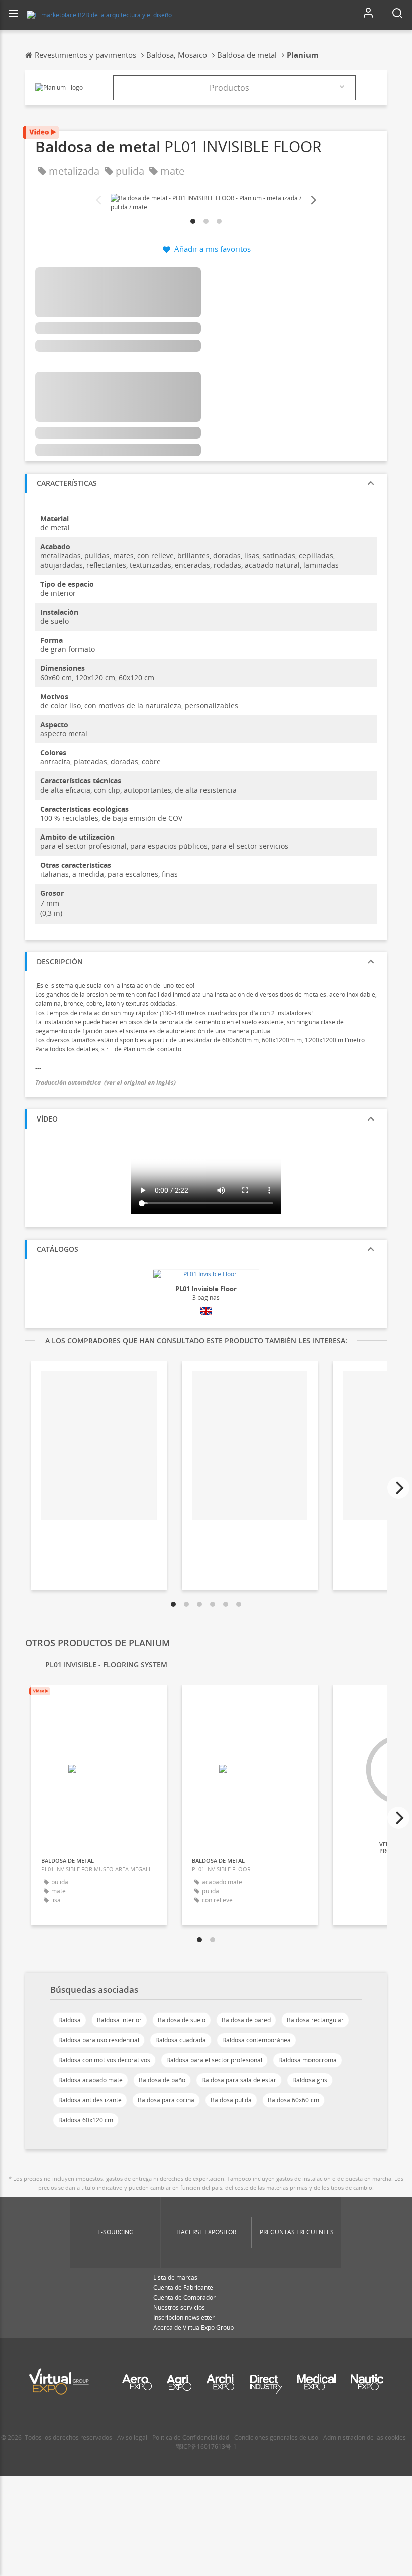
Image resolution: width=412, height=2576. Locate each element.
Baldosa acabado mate (90, 2080)
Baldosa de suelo (182, 2020)
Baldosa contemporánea (256, 2040)
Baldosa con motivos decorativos (104, 2060)
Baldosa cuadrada (181, 2040)
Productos (229, 88)
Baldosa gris (310, 2080)
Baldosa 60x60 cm (293, 2100)
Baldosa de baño (162, 2080)
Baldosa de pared (246, 2020)
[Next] (313, 201)
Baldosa (70, 2020)
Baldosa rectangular (315, 2020)
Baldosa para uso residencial (99, 2040)
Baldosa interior (119, 2020)
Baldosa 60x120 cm (86, 2120)
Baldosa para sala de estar (239, 2080)
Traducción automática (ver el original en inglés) (106, 1083)
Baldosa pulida (231, 2100)
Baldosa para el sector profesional (214, 2060)
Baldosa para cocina (166, 2100)
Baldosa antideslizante (90, 2100)
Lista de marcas (175, 2277)
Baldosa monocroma (307, 2060)
